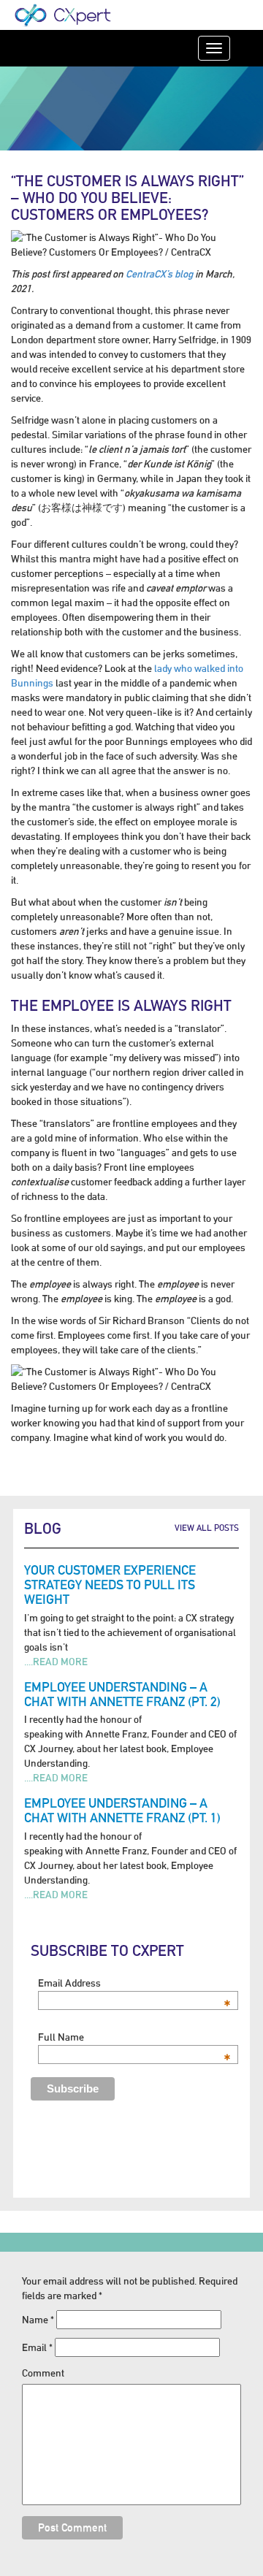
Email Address (134, 1983)
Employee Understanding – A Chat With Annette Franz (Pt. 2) (122, 1694)
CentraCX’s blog (159, 274)
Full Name (134, 2037)
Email (37, 2347)
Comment (43, 2373)
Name (38, 2320)
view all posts (207, 1528)
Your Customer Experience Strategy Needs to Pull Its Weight (110, 1585)
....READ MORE (56, 1662)
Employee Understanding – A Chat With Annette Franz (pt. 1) (122, 1810)
